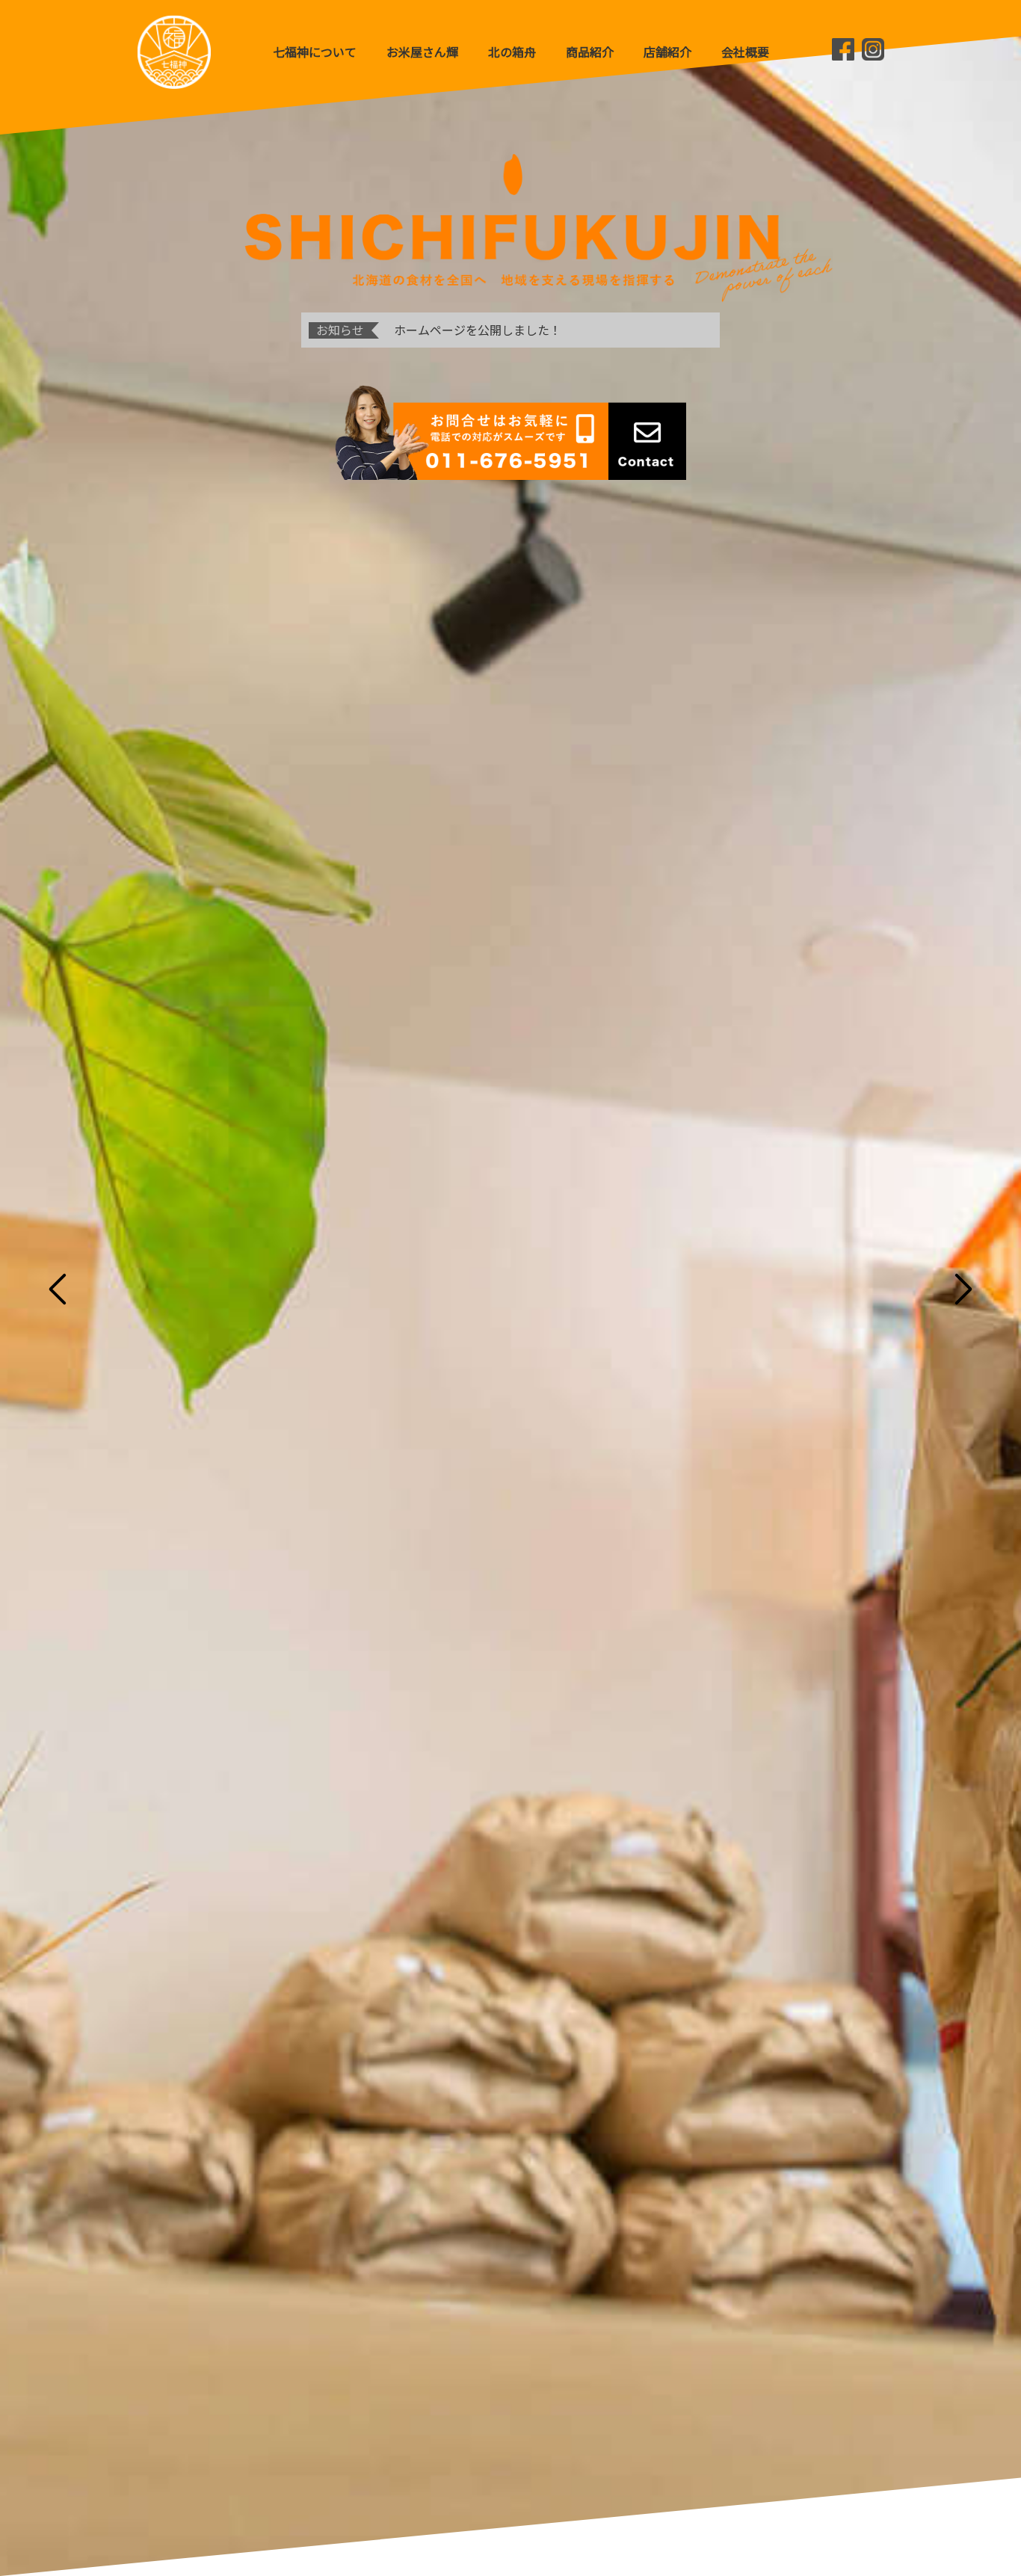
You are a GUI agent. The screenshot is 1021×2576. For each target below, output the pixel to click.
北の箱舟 (512, 52)
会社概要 (745, 52)
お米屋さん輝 (422, 52)
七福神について (315, 52)
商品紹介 (590, 52)
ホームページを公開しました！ (478, 330)
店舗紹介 (667, 52)
